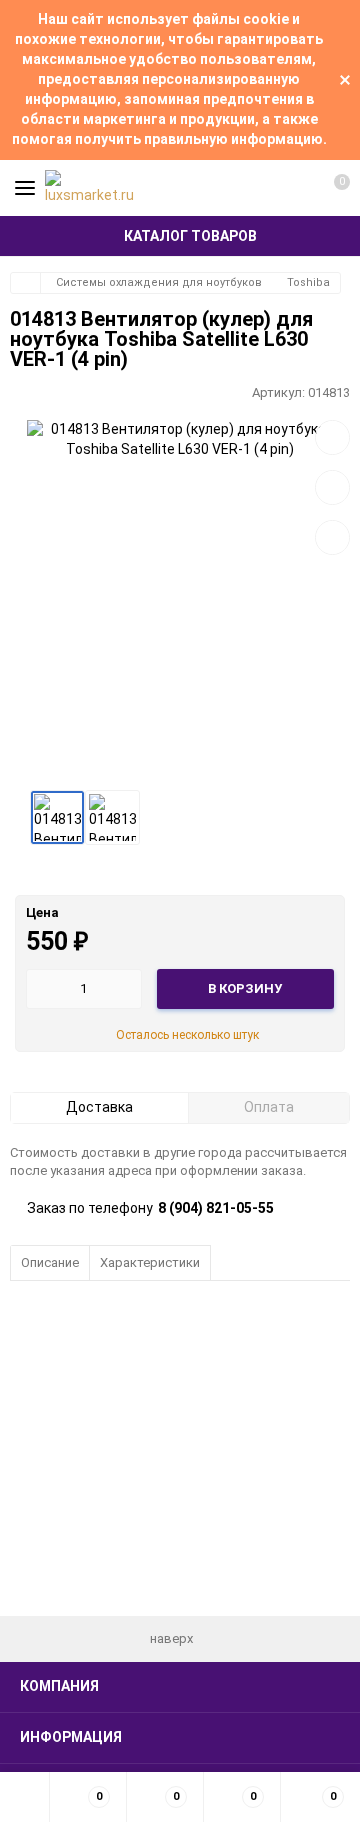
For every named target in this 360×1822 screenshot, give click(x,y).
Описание (50, 1262)
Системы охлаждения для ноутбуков (159, 282)
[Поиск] (260, 188)
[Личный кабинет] (295, 188)
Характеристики (150, 1262)
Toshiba (308, 282)
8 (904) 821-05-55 (216, 1208)
